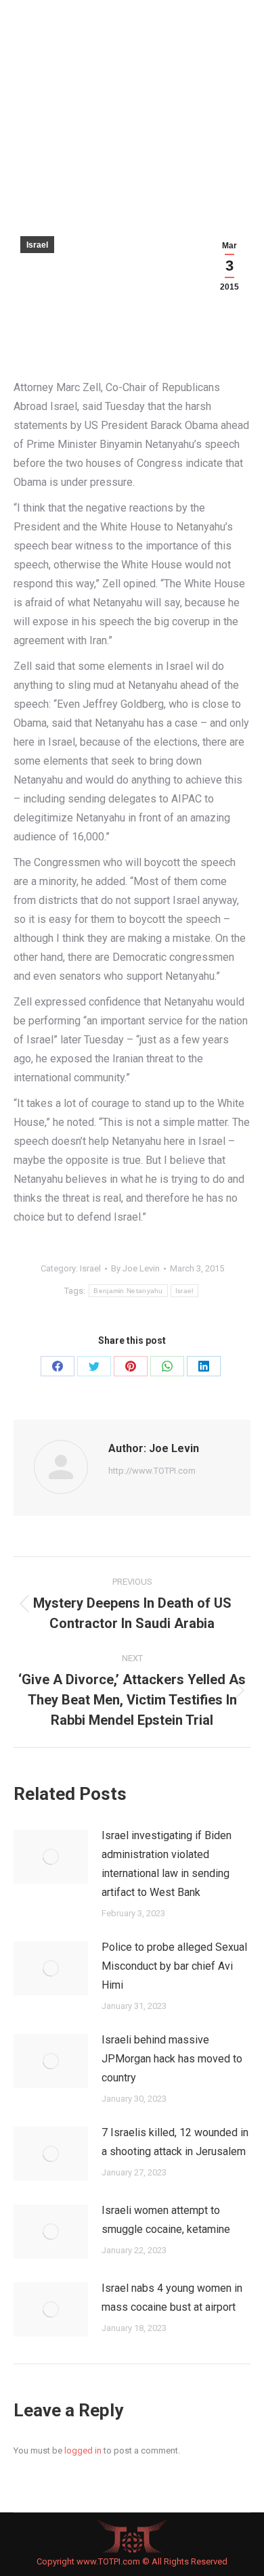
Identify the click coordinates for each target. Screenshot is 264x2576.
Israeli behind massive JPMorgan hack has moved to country (172, 2059)
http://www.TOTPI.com (152, 1471)
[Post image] (51, 1857)
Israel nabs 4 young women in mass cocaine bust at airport (172, 2298)
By (135, 1268)
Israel (37, 245)
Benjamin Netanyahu (128, 1291)
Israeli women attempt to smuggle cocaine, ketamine (166, 2220)
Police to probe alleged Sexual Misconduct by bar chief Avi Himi (174, 1966)
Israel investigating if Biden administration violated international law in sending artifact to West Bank (167, 1864)
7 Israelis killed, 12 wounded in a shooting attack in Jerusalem (175, 2142)
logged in (83, 2450)
